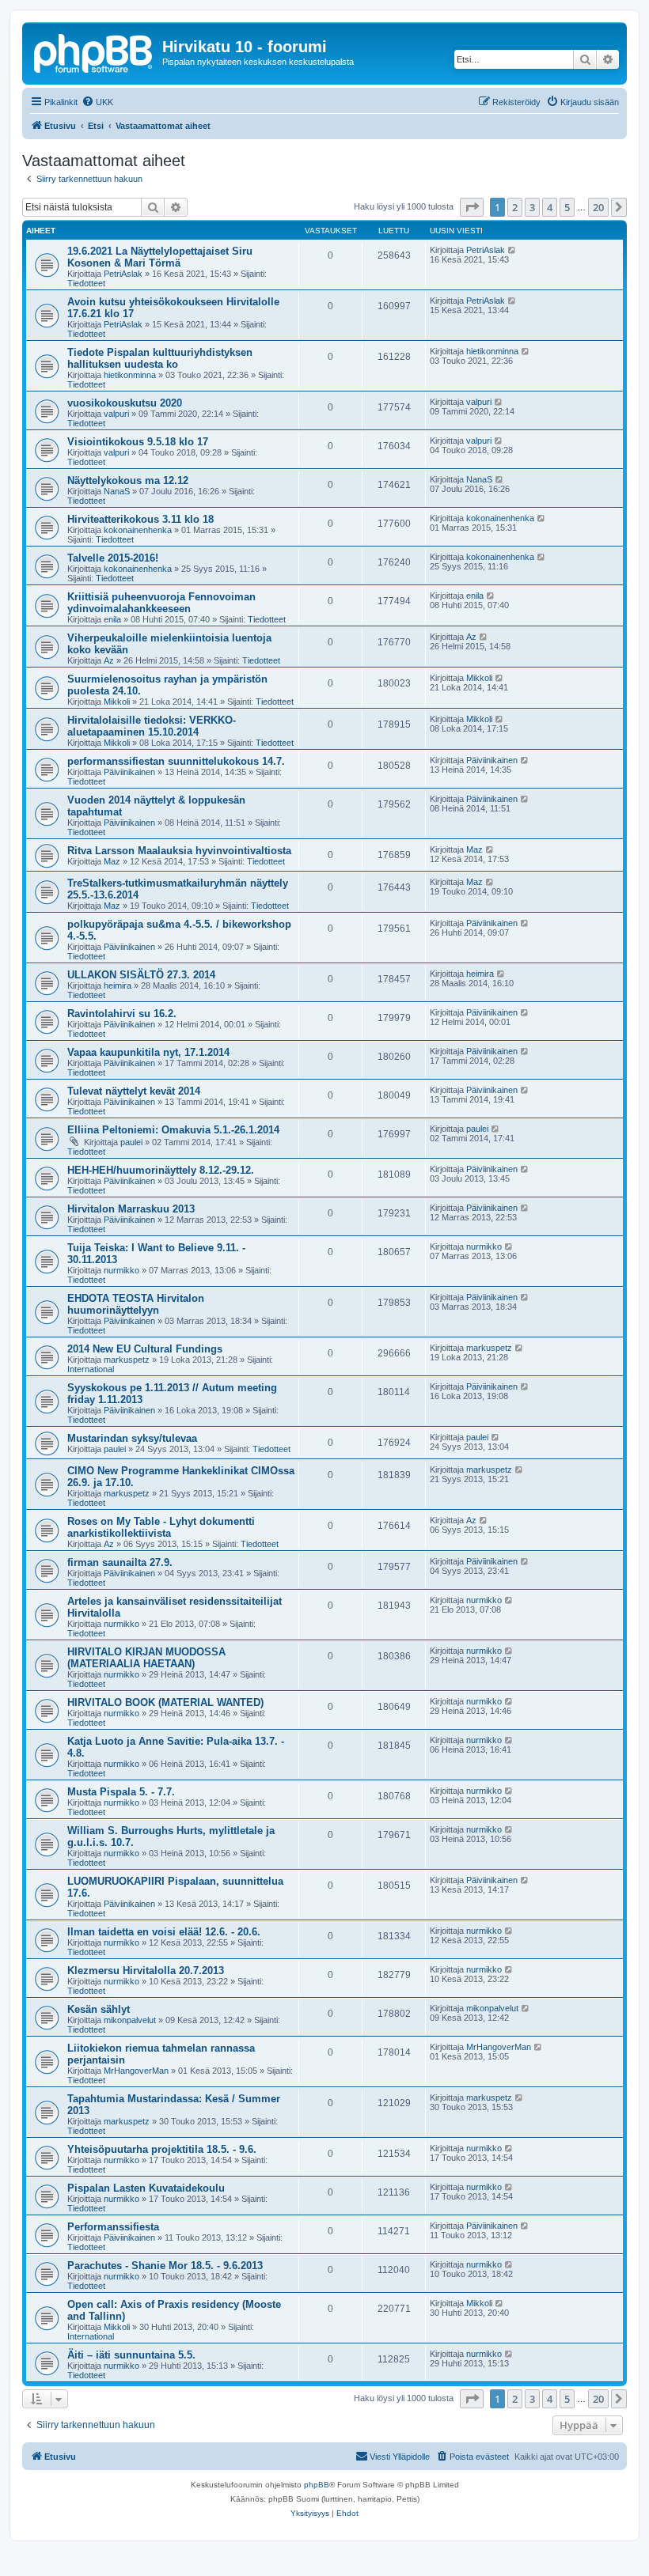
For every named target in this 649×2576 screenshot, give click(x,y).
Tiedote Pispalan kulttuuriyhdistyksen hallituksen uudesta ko (160, 358)
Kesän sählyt (99, 2009)
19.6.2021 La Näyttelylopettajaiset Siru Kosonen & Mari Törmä (160, 257)
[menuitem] (97, 102)
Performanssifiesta (113, 2227)
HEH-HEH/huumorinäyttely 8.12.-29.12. (161, 1170)
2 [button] (515, 207)
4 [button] (550, 207)
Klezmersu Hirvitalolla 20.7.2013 (146, 1971)
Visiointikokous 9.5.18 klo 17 (138, 442)
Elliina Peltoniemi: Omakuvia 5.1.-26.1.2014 (173, 1130)
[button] (472, 207)
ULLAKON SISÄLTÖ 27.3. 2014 (141, 975)
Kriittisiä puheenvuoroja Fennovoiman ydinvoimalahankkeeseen (161, 603)
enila (112, 619)
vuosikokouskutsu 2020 (125, 403)
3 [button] (532, 207)
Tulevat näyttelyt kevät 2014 (134, 1091)
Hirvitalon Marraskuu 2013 (131, 1209)
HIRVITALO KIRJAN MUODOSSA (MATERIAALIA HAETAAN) (146, 1658)
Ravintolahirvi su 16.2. (122, 1014)
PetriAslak (123, 274)
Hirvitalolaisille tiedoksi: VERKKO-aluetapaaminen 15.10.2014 (152, 726)
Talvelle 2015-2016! (113, 558)
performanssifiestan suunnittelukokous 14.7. (176, 761)
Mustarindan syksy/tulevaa (132, 1438)
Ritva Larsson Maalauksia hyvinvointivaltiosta (179, 851)
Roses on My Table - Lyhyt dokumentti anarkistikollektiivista (161, 1527)
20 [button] (598, 207)
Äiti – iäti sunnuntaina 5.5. (131, 2355)
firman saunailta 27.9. (120, 1562)
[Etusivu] (94, 51)
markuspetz (127, 1360)
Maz (112, 861)
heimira (118, 985)
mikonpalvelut (130, 2020)
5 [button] (567, 207)
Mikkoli (117, 702)
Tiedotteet (86, 283)
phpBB (317, 2485)
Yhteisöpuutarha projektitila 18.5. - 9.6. (162, 2149)
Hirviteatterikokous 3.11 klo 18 (140, 519)
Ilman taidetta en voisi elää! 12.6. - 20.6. (164, 1932)
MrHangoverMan (136, 2071)
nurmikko (121, 1270)
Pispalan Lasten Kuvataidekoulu (146, 2188)
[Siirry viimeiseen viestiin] (512, 250)
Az (109, 660)
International (91, 1369)
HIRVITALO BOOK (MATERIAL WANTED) (165, 1702)
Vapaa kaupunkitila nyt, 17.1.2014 (148, 1052)
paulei (131, 1142)
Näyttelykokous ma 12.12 (128, 480)
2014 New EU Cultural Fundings (145, 1349)
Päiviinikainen (129, 772)
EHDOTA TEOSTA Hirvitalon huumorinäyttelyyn (136, 1304)
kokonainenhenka (138, 530)
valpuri (116, 414)
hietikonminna (130, 375)
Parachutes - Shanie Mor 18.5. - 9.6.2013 (165, 2266)
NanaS (117, 491)
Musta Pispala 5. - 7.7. (121, 1792)
